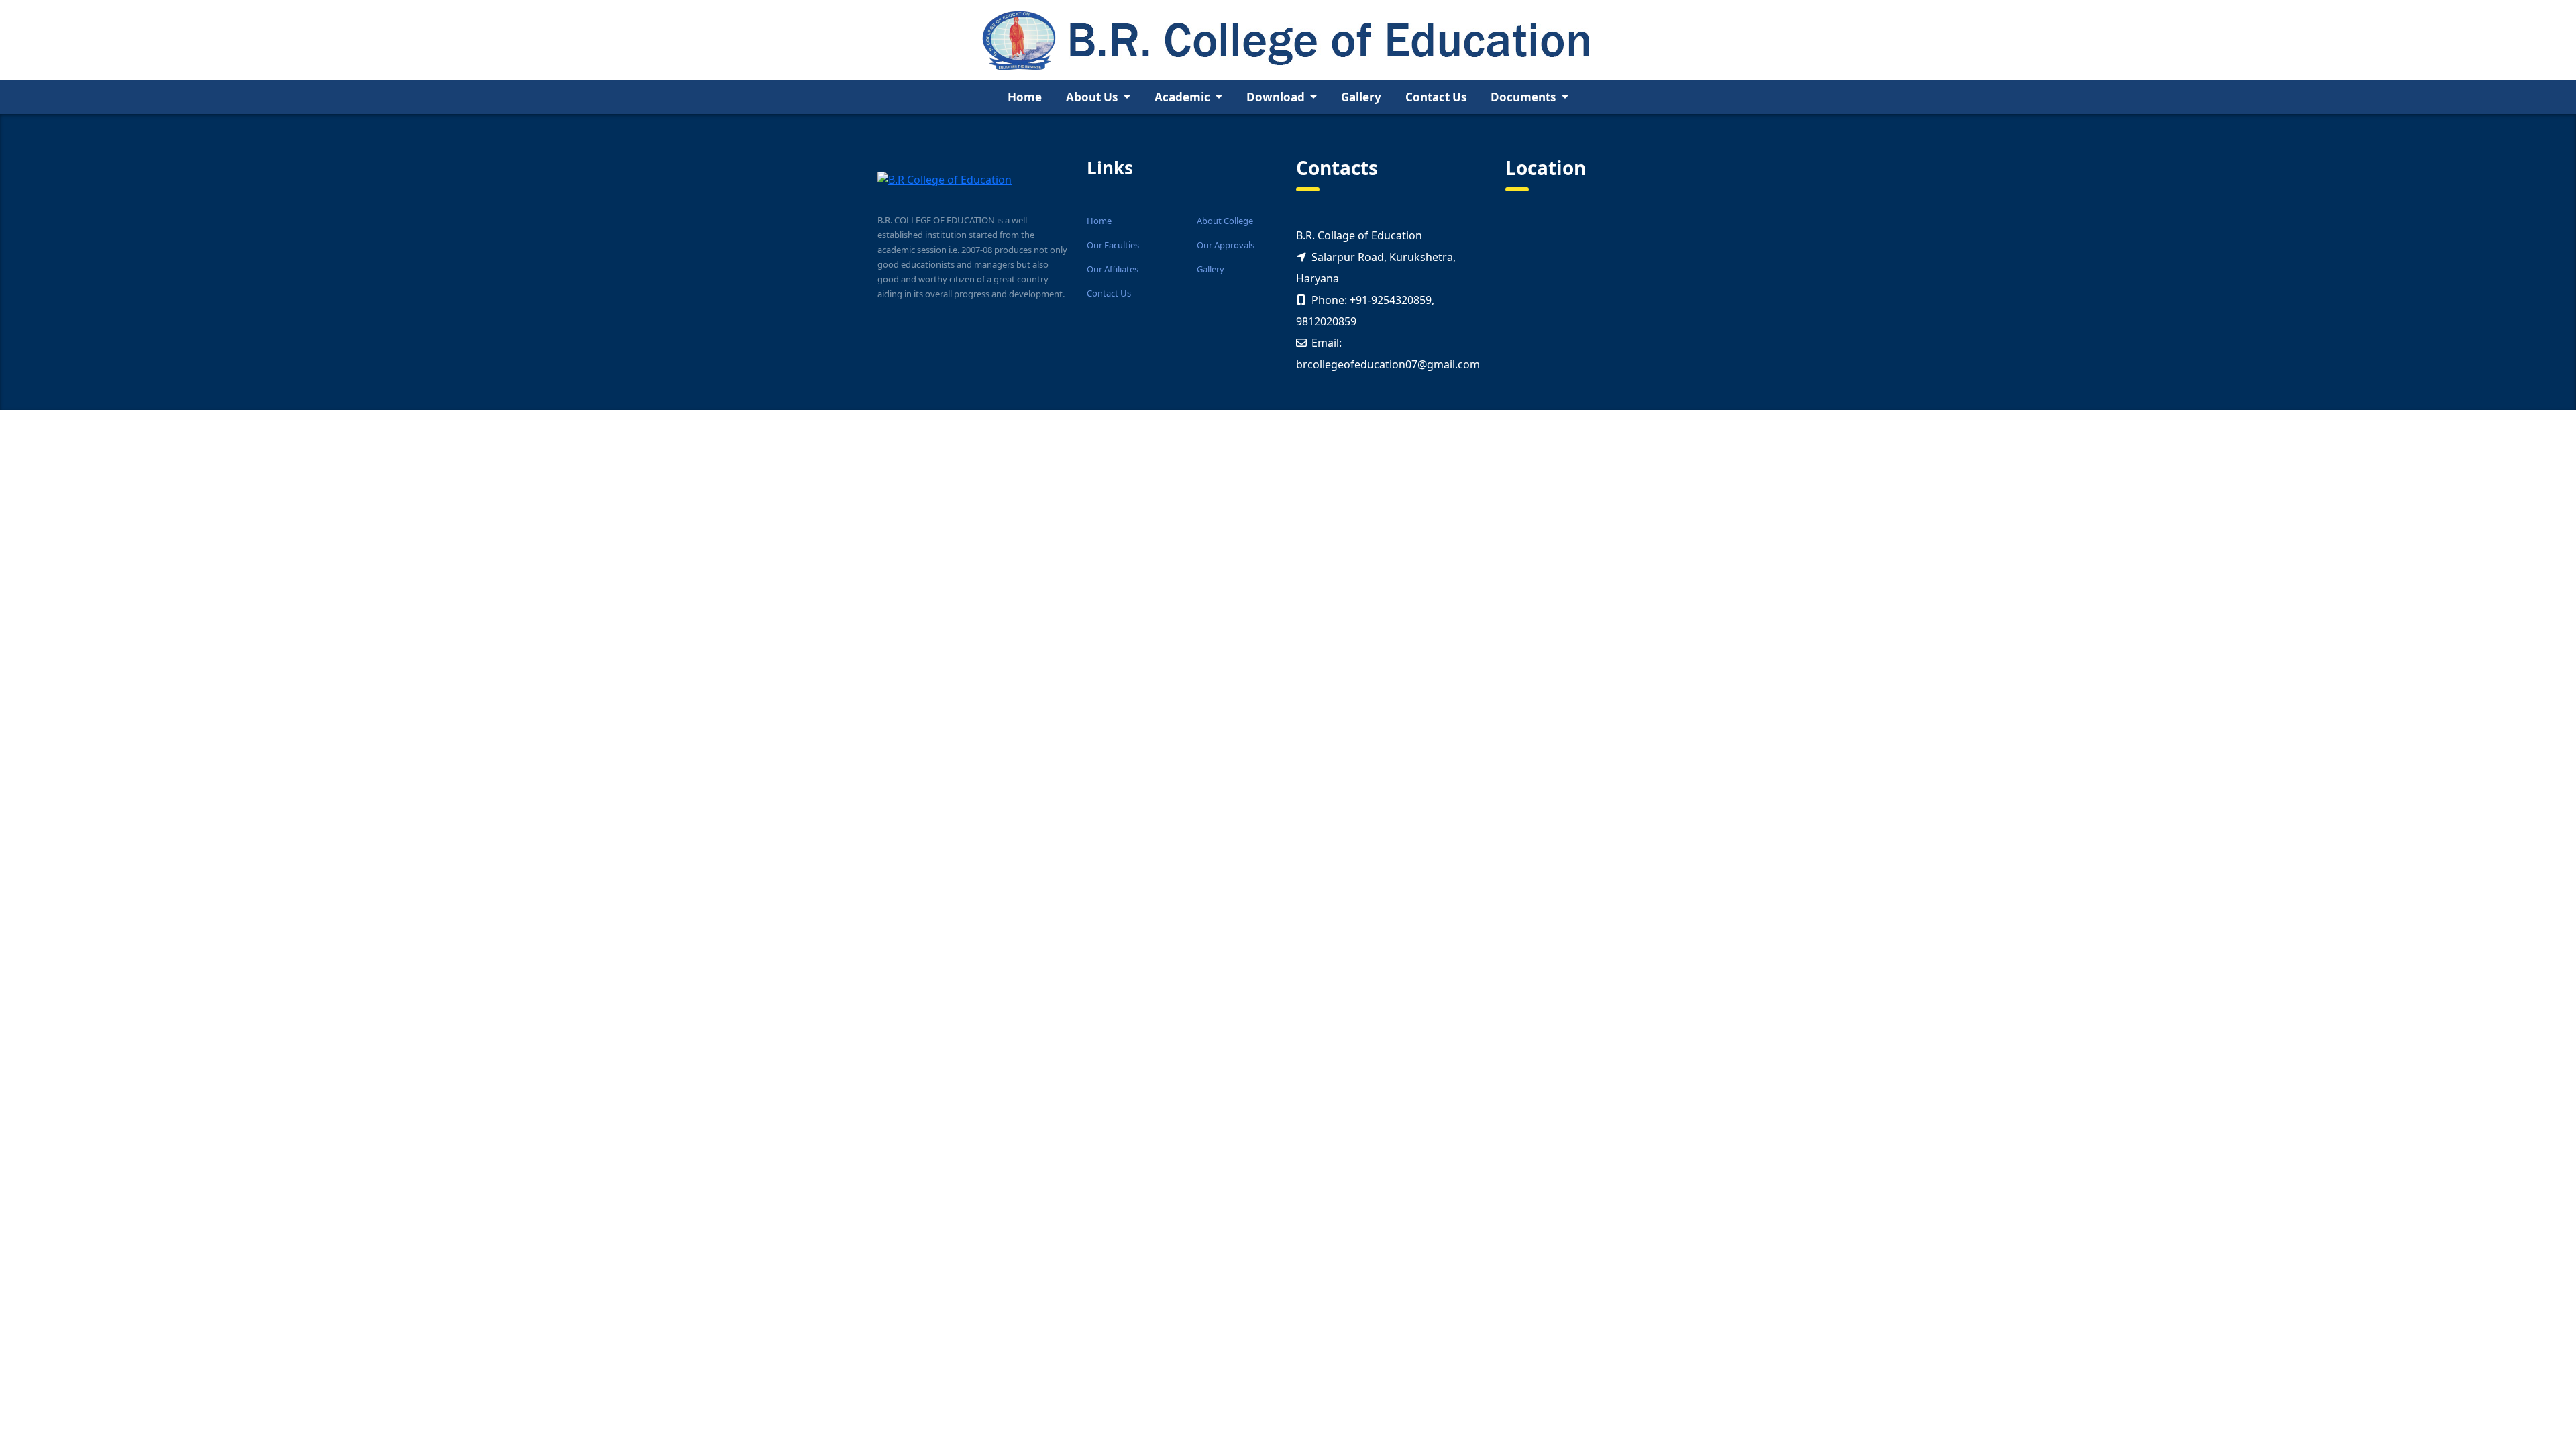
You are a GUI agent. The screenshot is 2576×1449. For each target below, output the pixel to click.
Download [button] (1277, 97)
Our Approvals (1226, 245)
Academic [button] (1184, 97)
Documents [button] (1524, 97)
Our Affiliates (1113, 269)
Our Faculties (1113, 245)
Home (1025, 97)
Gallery (1361, 97)
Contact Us (1436, 97)
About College (1225, 221)
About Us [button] (1093, 97)
